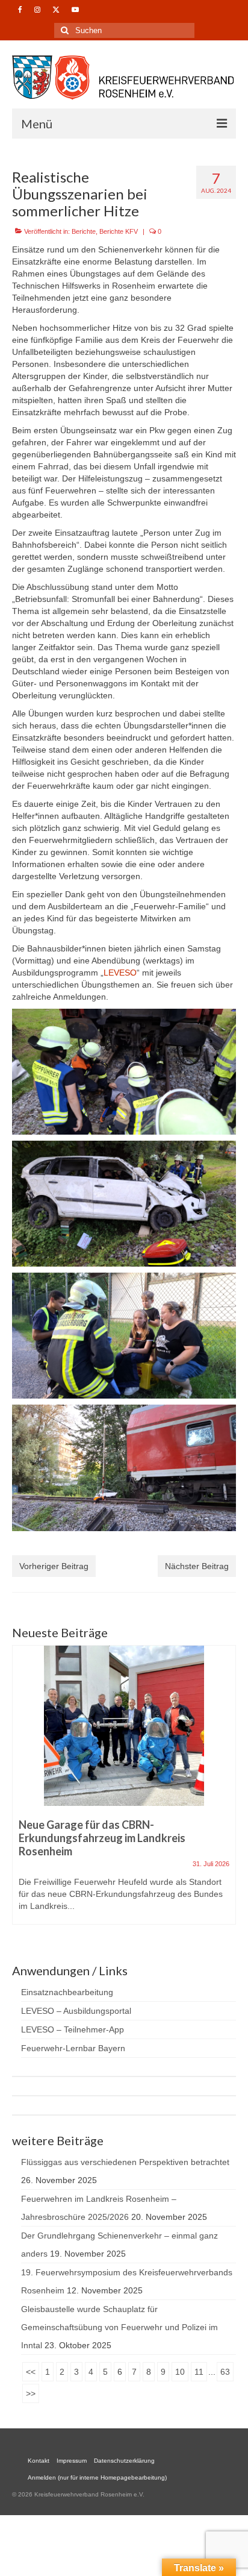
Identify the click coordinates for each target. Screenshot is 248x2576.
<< (31, 2372)
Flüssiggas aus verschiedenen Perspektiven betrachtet (125, 2162)
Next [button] (225, 1791)
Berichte (84, 231)
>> (31, 2393)
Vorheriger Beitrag (54, 1566)
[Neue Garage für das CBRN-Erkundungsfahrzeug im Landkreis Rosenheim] (124, 1726)
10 (180, 2372)
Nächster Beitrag (197, 1566)
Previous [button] (23, 1791)
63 (225, 2372)
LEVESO (120, 973)
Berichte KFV (119, 231)
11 (199, 2372)
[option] (124, 1791)
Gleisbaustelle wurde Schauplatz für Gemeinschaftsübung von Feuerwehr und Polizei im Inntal (119, 2327)
